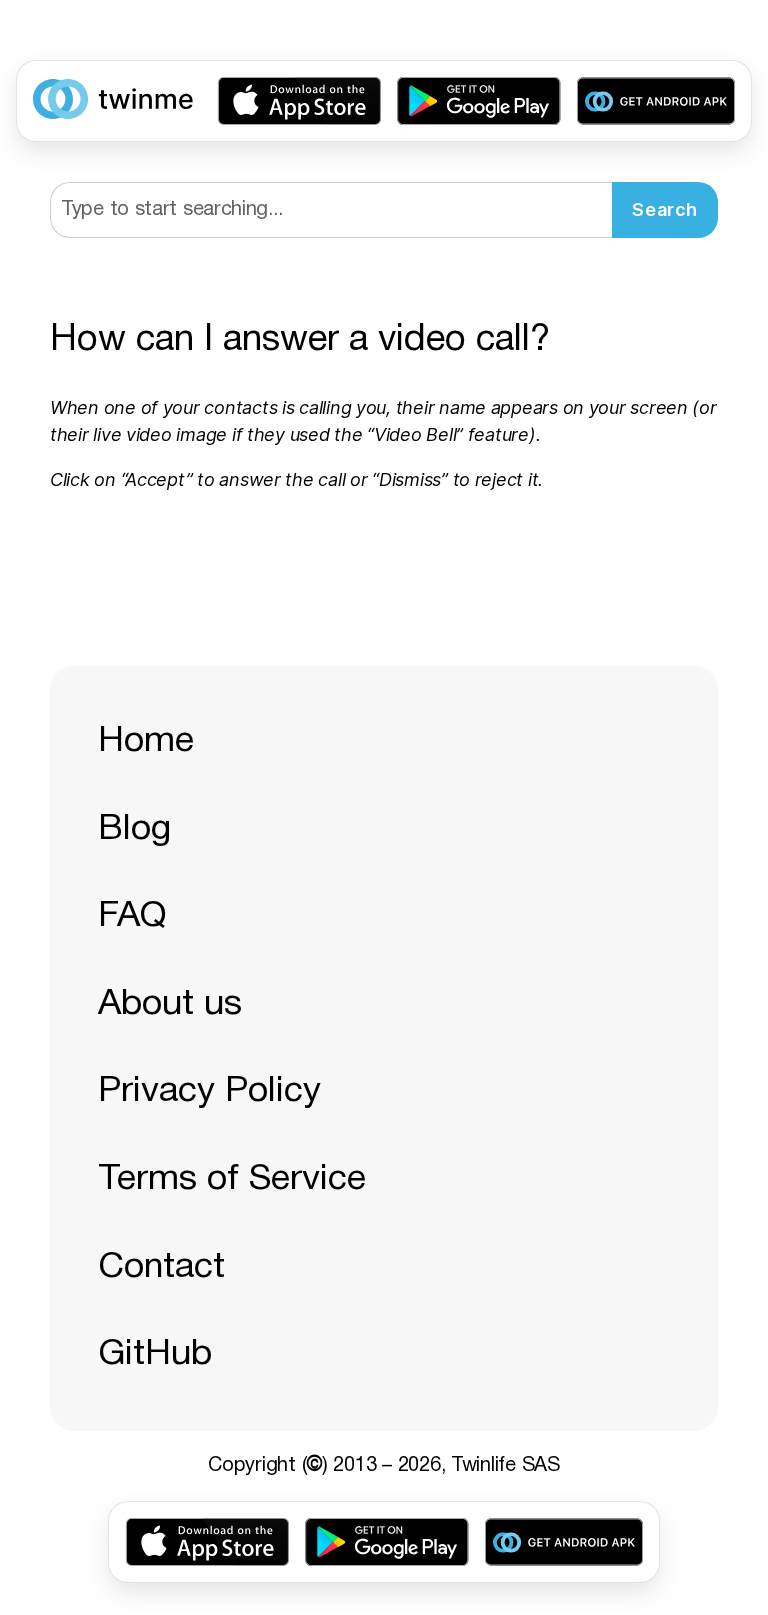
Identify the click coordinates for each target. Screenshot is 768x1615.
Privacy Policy (209, 1091)
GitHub (155, 1354)
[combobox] (331, 210)
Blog (134, 829)
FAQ (132, 916)
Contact (161, 1267)
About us (170, 1004)
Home (146, 741)
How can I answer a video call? (300, 340)
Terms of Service (232, 1179)
